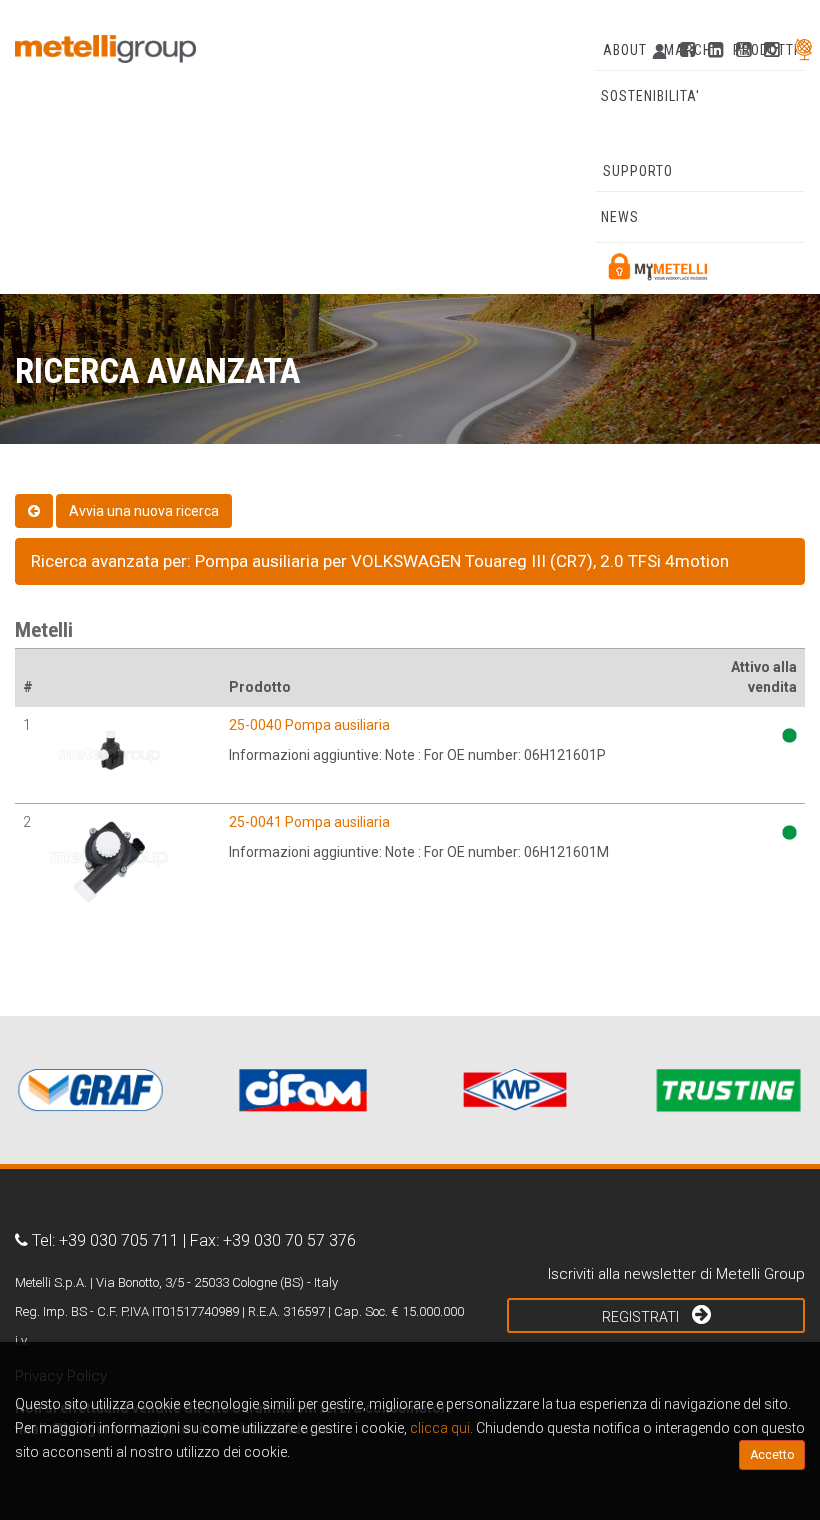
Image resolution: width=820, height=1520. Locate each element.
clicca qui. (441, 1428)
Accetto (772, 1455)
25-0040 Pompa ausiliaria (309, 725)
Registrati (642, 1317)
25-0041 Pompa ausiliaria (309, 822)
